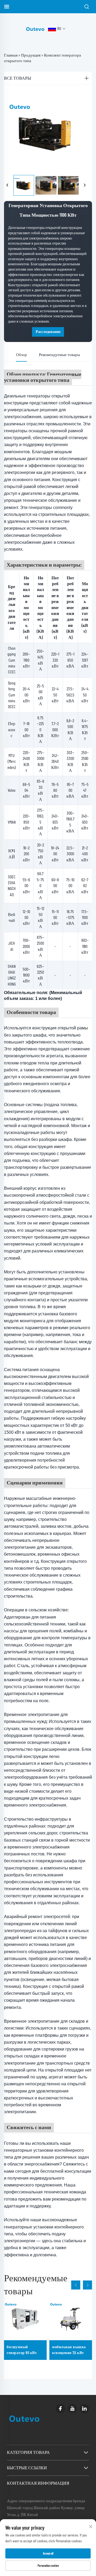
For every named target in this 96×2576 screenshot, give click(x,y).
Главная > (12, 55)
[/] (35, 29)
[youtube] (72, 2409)
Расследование (48, 332)
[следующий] (85, 185)
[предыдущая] (7, 185)
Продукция (31, 55)
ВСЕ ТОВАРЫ (18, 78)
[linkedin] (84, 2409)
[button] (76, 2285)
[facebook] (60, 2409)
